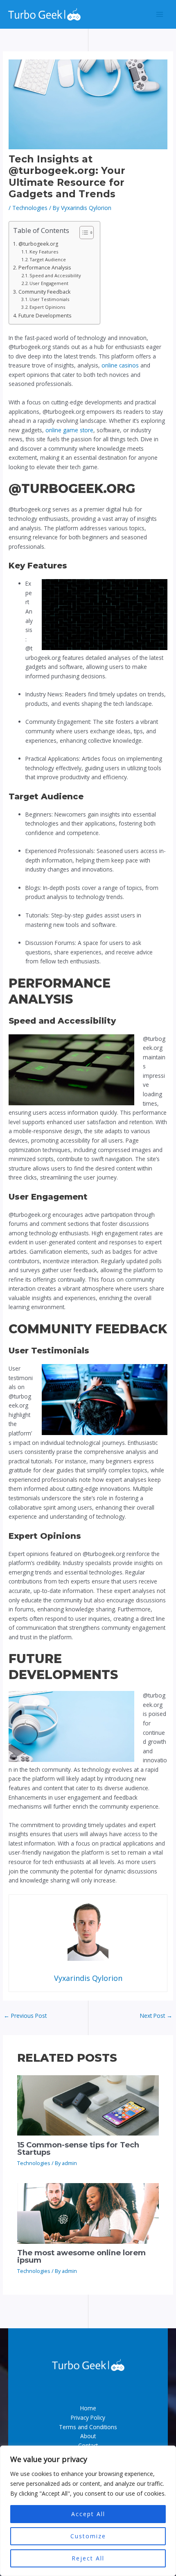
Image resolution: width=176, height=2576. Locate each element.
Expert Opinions (47, 307)
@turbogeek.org (38, 244)
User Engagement (49, 283)
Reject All (88, 2558)
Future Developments (45, 316)
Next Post (156, 2016)
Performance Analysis (44, 268)
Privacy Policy (88, 2417)
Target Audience (48, 259)
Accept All (88, 2514)
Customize (88, 2536)
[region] (88, 2511)
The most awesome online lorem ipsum (81, 2256)
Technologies (30, 208)
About (88, 2436)
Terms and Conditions (88, 2427)
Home (88, 2408)
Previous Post (25, 2016)
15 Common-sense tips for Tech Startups (78, 2148)
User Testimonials (49, 299)
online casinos (120, 365)
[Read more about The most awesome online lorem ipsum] (88, 2212)
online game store (69, 430)
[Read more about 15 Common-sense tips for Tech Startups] (88, 2105)
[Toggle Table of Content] (82, 233)
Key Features (44, 252)
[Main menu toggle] (160, 15)
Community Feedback (44, 292)
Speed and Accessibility (55, 275)
